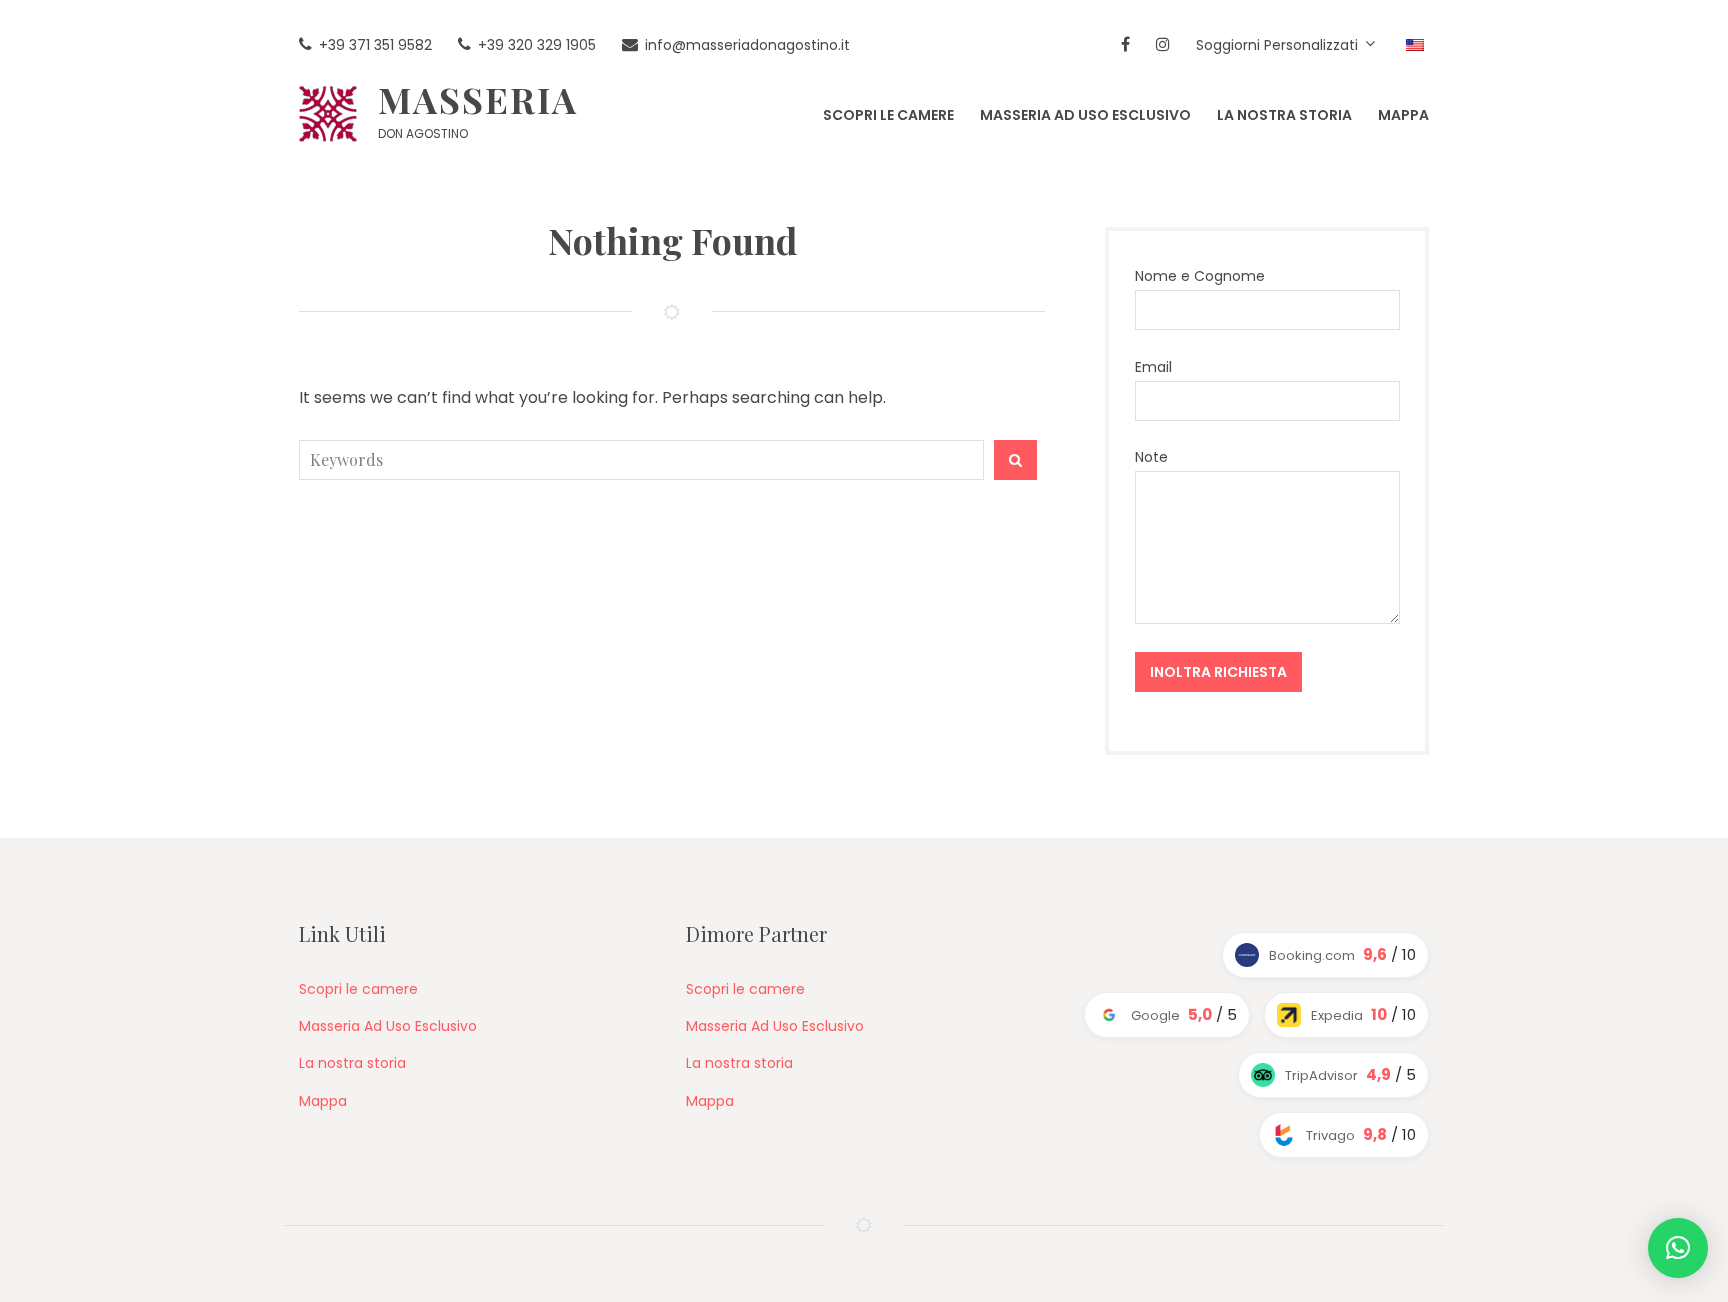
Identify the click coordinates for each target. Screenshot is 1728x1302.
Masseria (478, 99)
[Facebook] (1125, 45)
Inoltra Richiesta (1218, 672)
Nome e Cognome (1200, 276)
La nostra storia (352, 1063)
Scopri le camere (358, 989)
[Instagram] (1163, 45)
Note (1151, 457)
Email (1153, 367)
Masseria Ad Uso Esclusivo (388, 1026)
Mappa (323, 1101)
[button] (1678, 1248)
